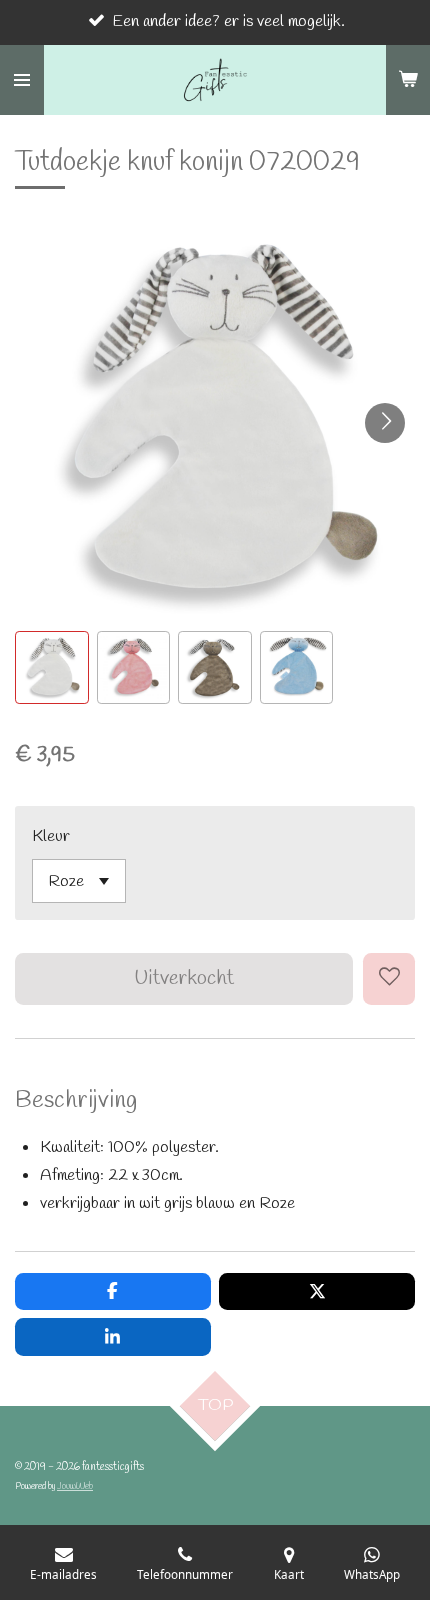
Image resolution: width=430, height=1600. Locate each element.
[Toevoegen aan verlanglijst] (389, 979)
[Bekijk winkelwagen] (408, 80)
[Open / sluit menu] (22, 80)
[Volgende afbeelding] (385, 423)
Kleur (51, 836)
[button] (52, 668)
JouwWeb (75, 1486)
